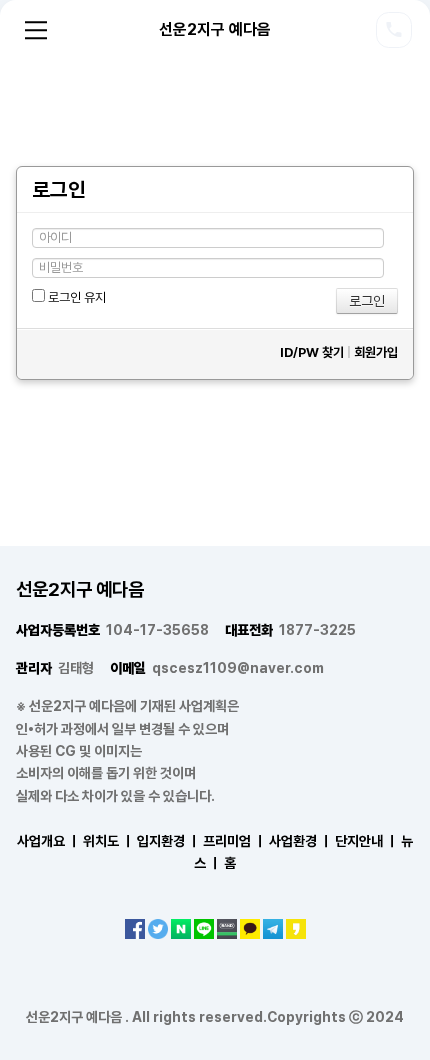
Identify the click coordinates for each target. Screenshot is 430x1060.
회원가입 (376, 352)
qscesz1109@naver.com (217, 668)
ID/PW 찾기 (312, 352)
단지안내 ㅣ (366, 841)
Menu (36, 30)
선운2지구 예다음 (215, 29)
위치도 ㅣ (108, 841)
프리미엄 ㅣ (234, 841)
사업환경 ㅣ (300, 841)
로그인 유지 (75, 297)
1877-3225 (290, 630)
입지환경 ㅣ (168, 841)
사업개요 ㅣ (48, 841)
